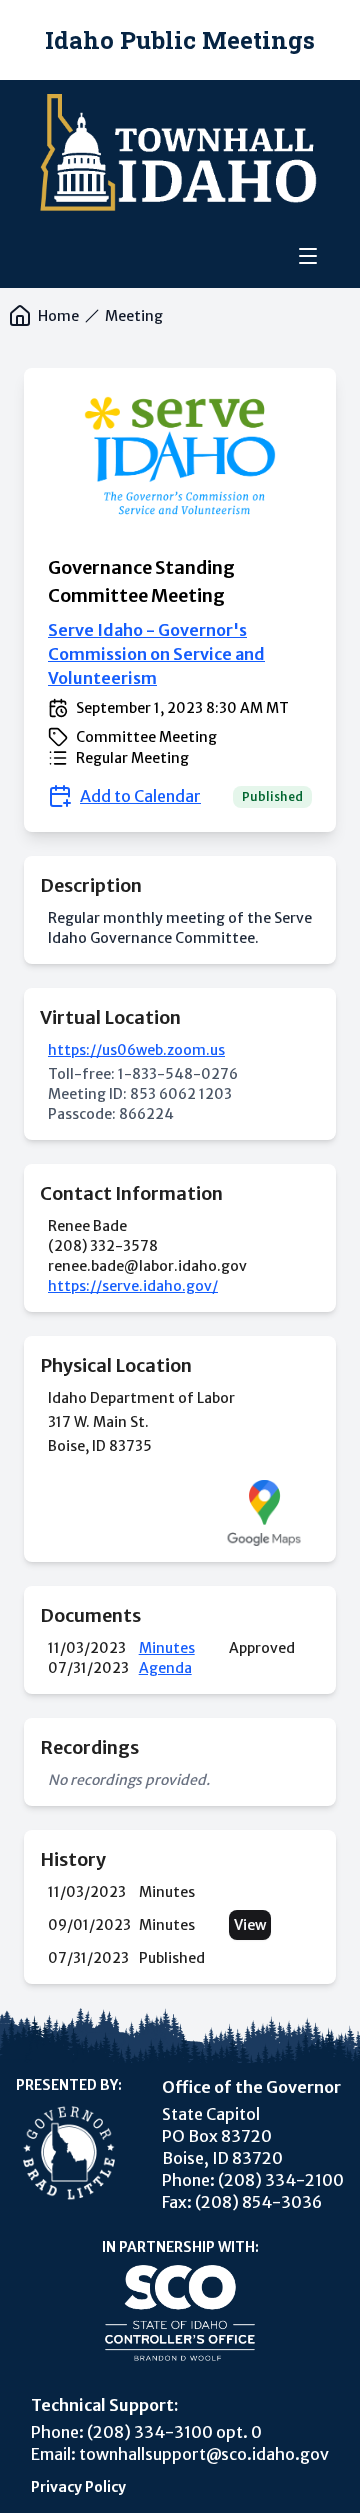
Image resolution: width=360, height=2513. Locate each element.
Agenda (165, 1668)
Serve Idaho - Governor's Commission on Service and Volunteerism (156, 653)
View (250, 1925)
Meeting (134, 316)
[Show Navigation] (308, 256)
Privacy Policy (78, 2487)
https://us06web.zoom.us (136, 1050)
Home (58, 316)
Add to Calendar (140, 796)
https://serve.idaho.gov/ (133, 1286)
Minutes (167, 1648)
